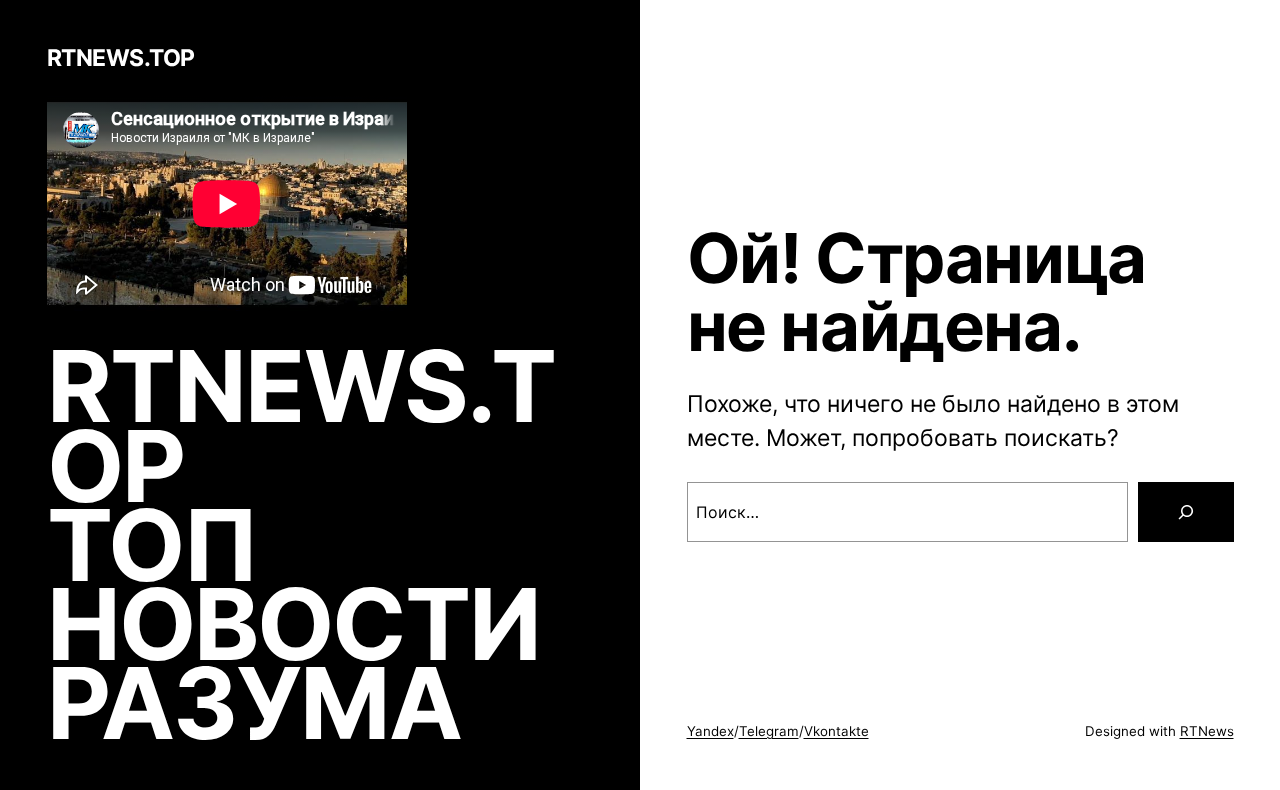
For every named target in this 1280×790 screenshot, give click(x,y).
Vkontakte (836, 731)
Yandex (710, 731)
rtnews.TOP (121, 58)
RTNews (1207, 731)
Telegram (769, 731)
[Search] (1186, 512)
